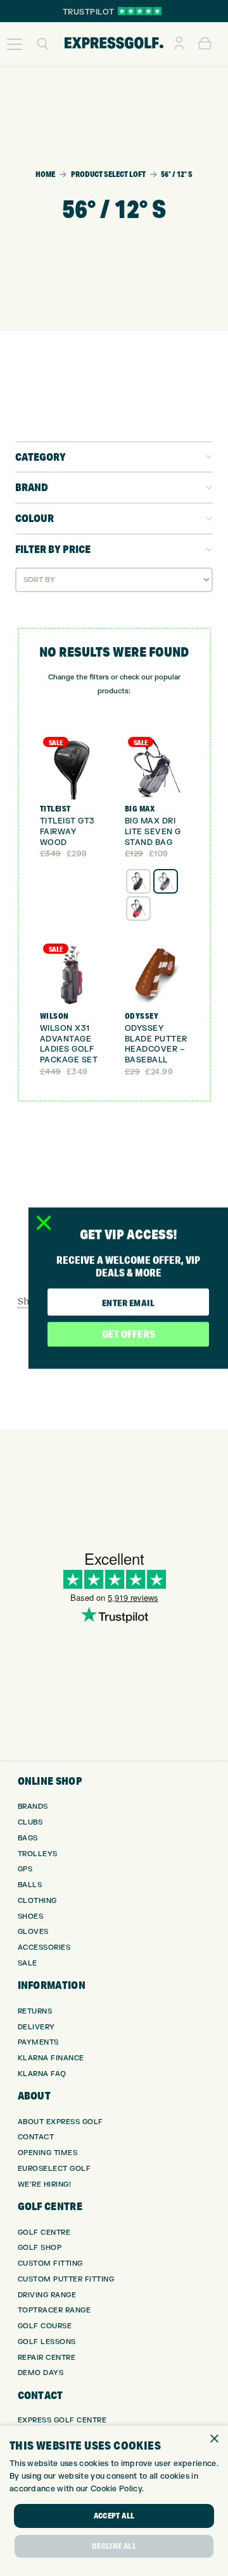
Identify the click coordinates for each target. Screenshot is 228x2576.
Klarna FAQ (42, 2074)
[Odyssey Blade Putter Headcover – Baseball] (157, 974)
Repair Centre (47, 2358)
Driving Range (47, 2295)
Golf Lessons (47, 2342)
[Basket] (205, 44)
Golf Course (45, 2326)
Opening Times (48, 2153)
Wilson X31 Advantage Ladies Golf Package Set (69, 1044)
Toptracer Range (54, 2310)
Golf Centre (44, 2233)
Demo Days (41, 2373)
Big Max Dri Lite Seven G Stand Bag (153, 832)
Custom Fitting (50, 2263)
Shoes (31, 1917)
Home (45, 174)
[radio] (138, 881)
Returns (35, 2011)
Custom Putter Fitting (66, 2279)
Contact (36, 2137)
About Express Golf (60, 2122)
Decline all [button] (114, 2546)
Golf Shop (40, 2248)
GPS (25, 1869)
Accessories (44, 1947)
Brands (33, 1807)
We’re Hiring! (45, 2184)
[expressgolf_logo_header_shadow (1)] (114, 44)
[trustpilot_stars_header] (140, 11)
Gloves (33, 1932)
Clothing (37, 1901)
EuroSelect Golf (54, 2169)
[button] (15, 44)
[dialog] (114, 2501)
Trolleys (38, 1854)
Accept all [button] (114, 2516)
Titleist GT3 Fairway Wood (67, 832)
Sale (28, 1963)
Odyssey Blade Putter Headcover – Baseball (156, 1044)
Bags (28, 1838)
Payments (38, 2042)
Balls (30, 1885)
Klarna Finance (51, 2058)
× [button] (214, 2439)
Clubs (30, 1822)
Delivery (36, 2027)
